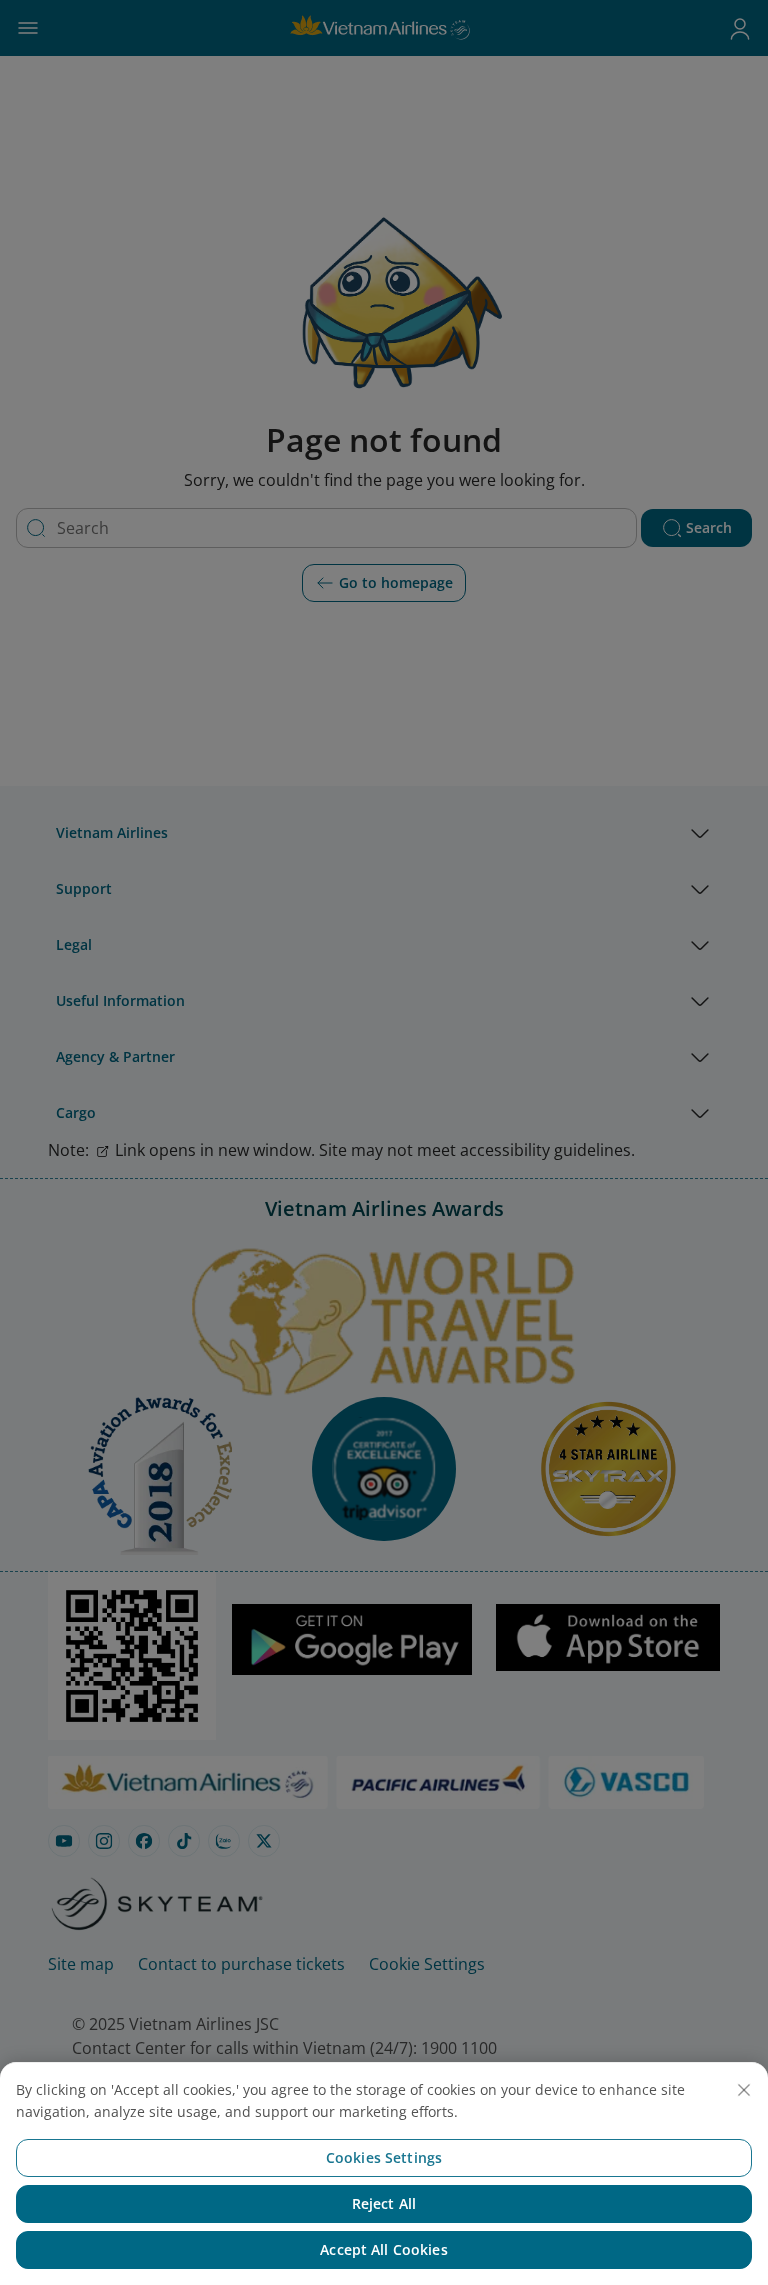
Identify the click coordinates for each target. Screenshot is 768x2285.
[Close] (744, 2090)
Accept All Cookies (384, 2249)
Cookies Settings (384, 2157)
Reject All (384, 2203)
